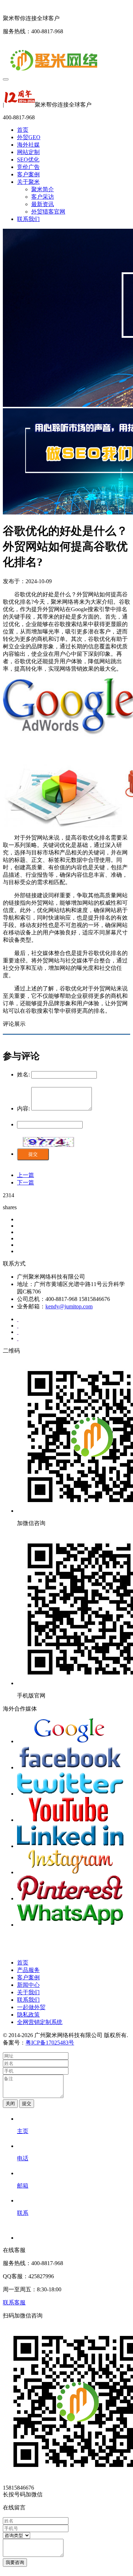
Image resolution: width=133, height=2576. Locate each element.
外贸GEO (29, 137)
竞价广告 (28, 167)
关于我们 (28, 1992)
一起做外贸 (31, 2007)
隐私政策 (28, 2015)
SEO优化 (28, 160)
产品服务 (28, 1970)
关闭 (10, 2103)
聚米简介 (43, 189)
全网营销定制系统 (40, 2022)
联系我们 (28, 219)
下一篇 (26, 1182)
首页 (23, 130)
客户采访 (43, 197)
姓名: (23, 1074)
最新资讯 (43, 204)
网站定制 (28, 152)
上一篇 (26, 1175)
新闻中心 (28, 1985)
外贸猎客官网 (48, 212)
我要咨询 (15, 2562)
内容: (23, 1108)
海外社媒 (28, 145)
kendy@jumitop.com (69, 1306)
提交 (33, 1154)
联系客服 (14, 2302)
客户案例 (28, 174)
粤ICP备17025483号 (50, 2043)
